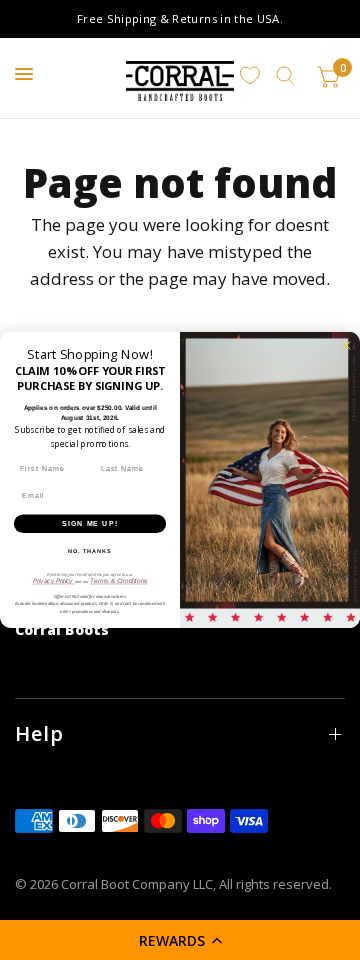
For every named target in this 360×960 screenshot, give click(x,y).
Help (39, 733)
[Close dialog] (346, 345)
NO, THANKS (90, 551)
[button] (180, 940)
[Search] (285, 76)
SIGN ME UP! (90, 524)
